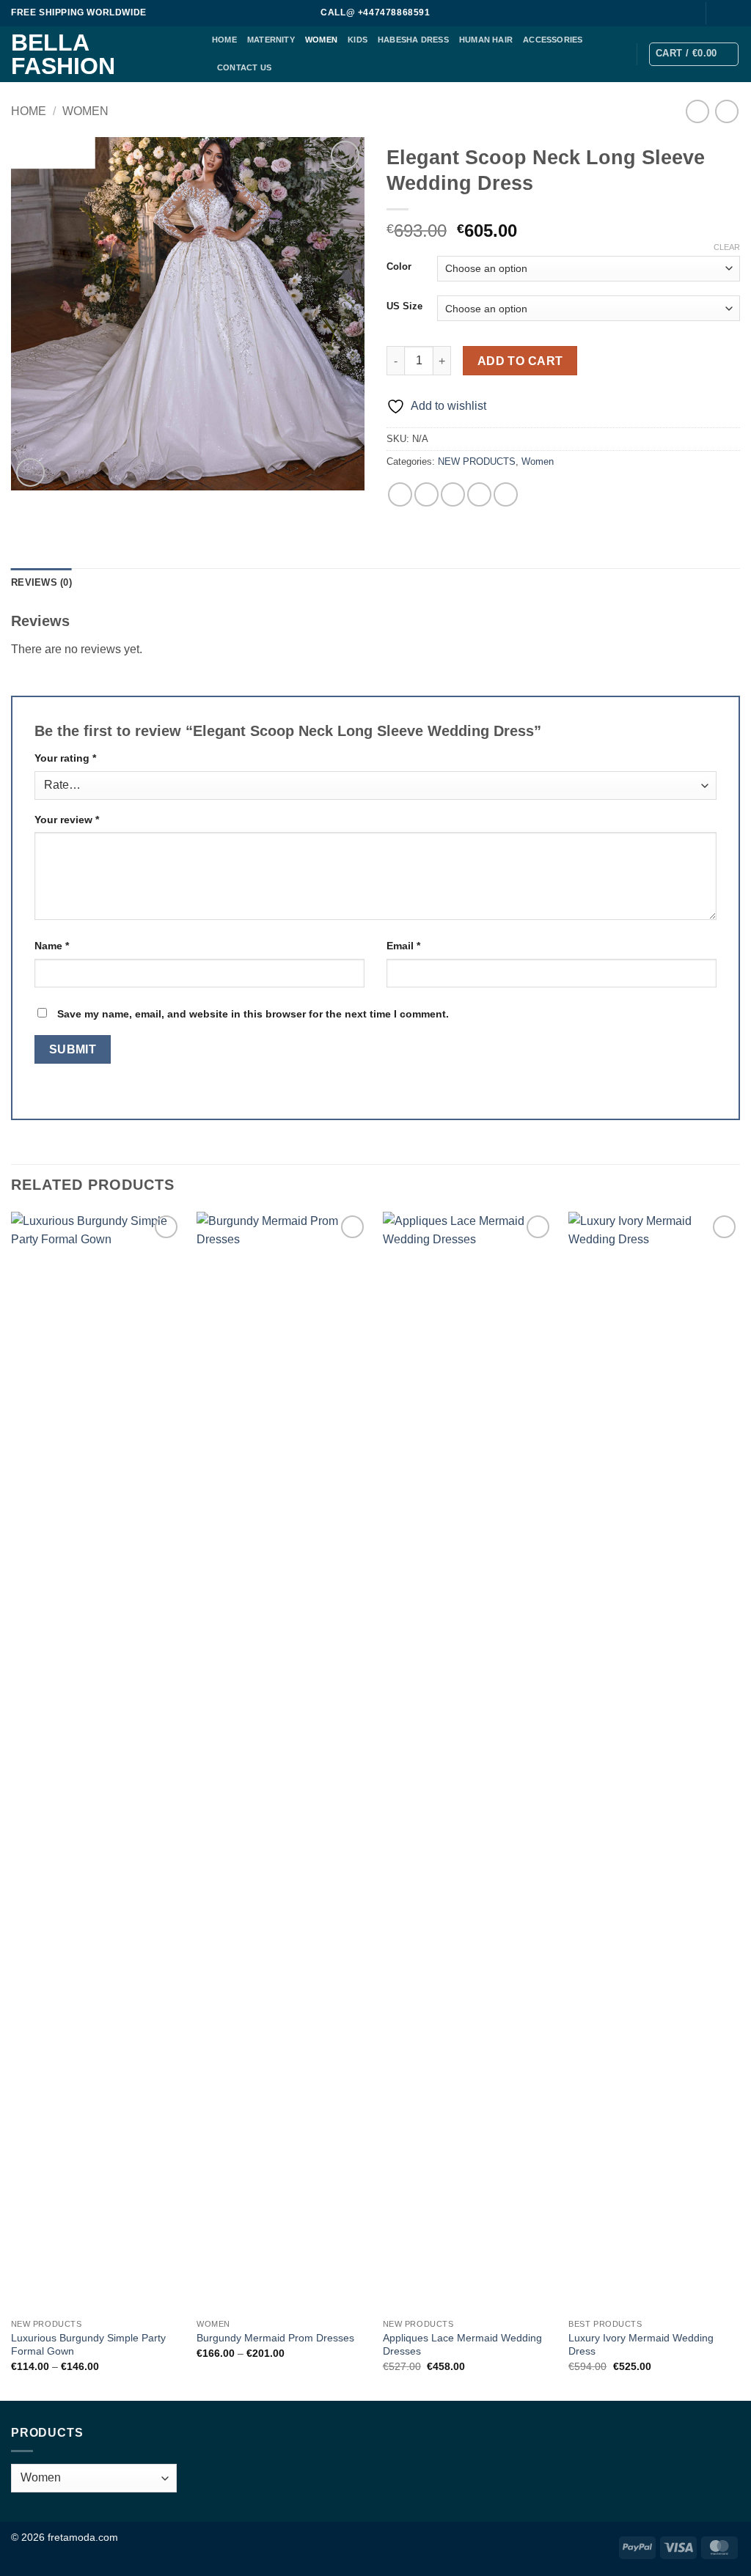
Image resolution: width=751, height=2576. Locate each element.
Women (321, 40)
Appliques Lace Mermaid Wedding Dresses (462, 2345)
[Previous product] (726, 111)
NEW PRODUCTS (477, 461)
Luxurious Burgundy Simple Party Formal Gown (88, 2345)
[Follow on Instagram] (733, 13)
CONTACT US (244, 67)
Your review (67, 820)
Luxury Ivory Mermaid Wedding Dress (641, 2345)
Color (399, 267)
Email (403, 946)
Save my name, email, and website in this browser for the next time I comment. (253, 1014)
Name (52, 946)
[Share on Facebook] (400, 494)
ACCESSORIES (553, 40)
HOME (224, 40)
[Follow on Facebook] (719, 13)
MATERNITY (271, 40)
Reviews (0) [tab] (41, 582)
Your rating (65, 758)
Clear (727, 247)
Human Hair (486, 40)
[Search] (686, 13)
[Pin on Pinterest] (479, 494)
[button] (694, 54)
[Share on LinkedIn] (506, 494)
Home (29, 111)
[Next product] (697, 111)
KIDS (358, 40)
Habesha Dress (413, 40)
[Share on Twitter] (426, 494)
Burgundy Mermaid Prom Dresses (275, 2338)
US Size (404, 306)
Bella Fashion (63, 54)
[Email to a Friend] (453, 494)
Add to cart (520, 361)
